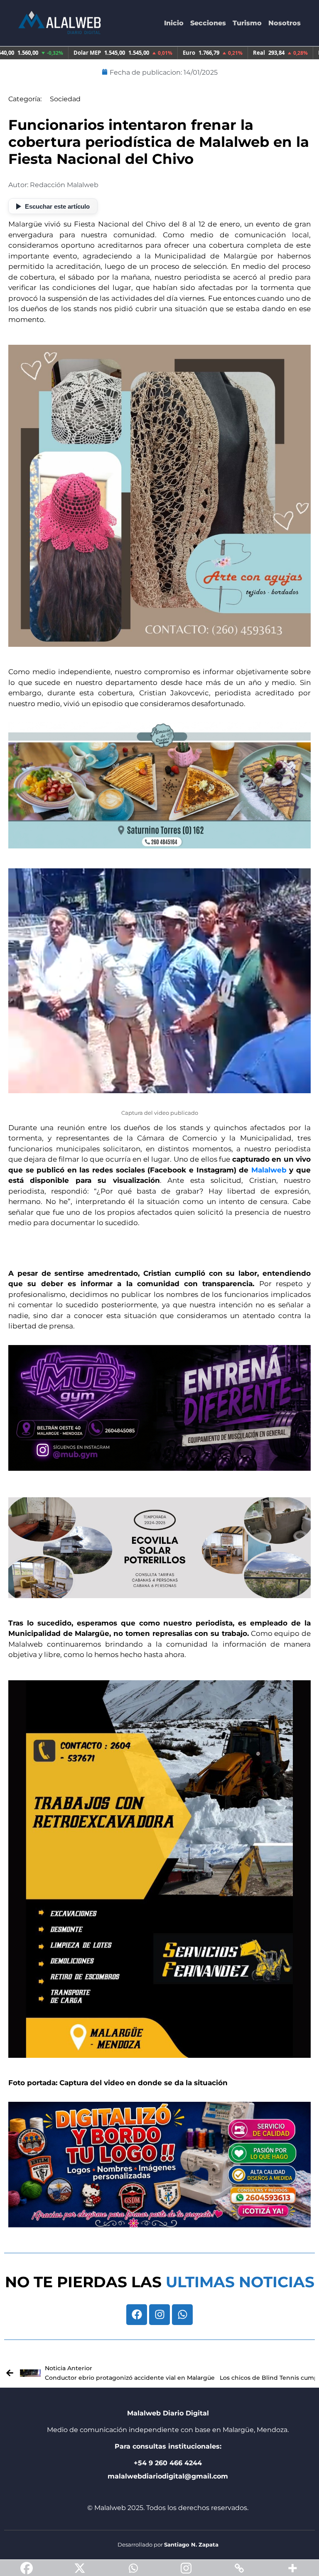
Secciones (208, 23)
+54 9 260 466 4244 (168, 2463)
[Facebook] (137, 2315)
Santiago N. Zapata (191, 2544)
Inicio (174, 23)
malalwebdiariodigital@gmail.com (168, 2476)
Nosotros (285, 23)
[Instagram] (159, 2315)
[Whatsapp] (182, 2315)
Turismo (247, 23)
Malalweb (269, 1170)
